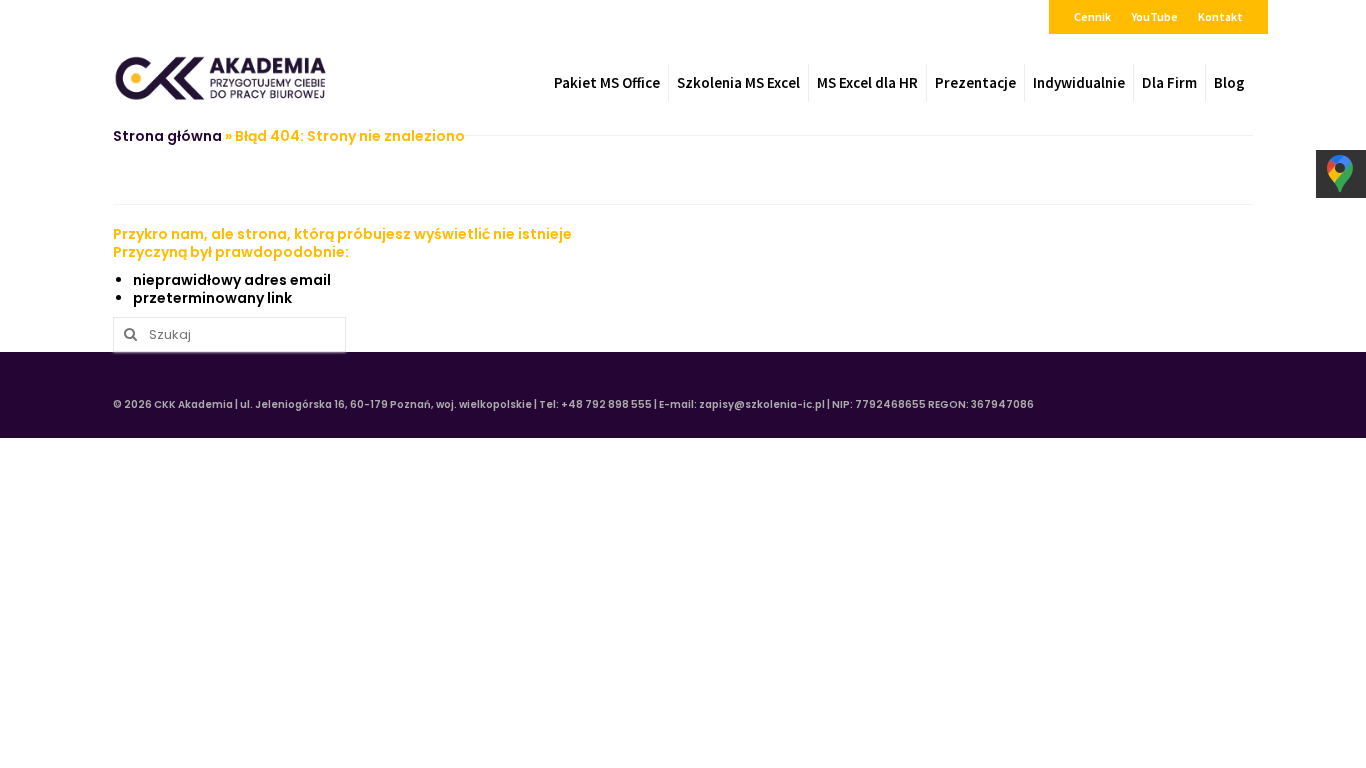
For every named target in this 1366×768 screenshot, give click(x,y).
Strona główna (167, 136)
